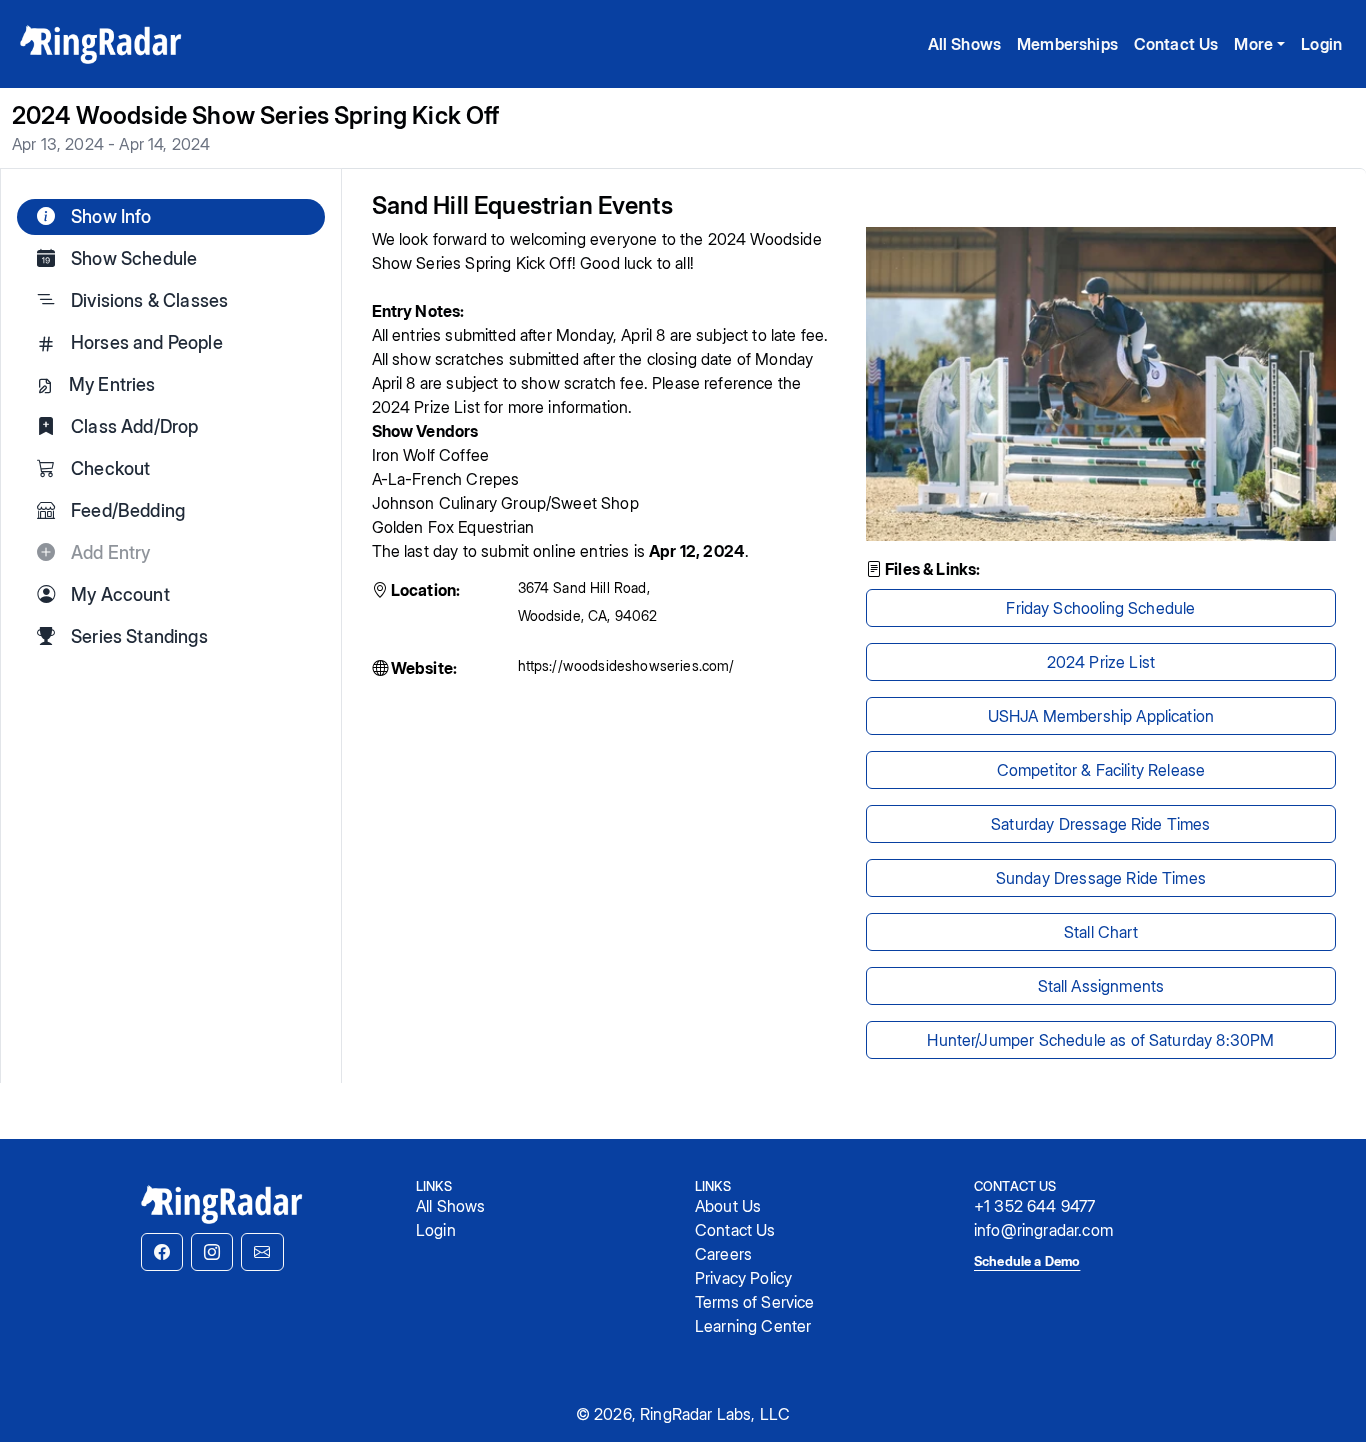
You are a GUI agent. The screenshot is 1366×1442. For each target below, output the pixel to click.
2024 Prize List (1101, 662)
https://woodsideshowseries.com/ (626, 665)
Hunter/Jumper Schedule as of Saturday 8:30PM (1100, 1040)
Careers (723, 1254)
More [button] (1253, 44)
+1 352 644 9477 (1034, 1206)
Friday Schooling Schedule (1100, 608)
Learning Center (753, 1326)
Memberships (1067, 44)
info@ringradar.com (1043, 1230)
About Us (728, 1206)
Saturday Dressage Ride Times (1100, 824)
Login (1321, 44)
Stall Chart (1101, 932)
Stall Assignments (1101, 986)
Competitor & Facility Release (1101, 770)
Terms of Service (755, 1302)
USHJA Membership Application (1101, 716)
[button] (162, 1252)
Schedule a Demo (1027, 1261)
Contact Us (1176, 44)
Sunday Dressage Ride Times (1101, 878)
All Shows (964, 44)
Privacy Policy (743, 1278)
